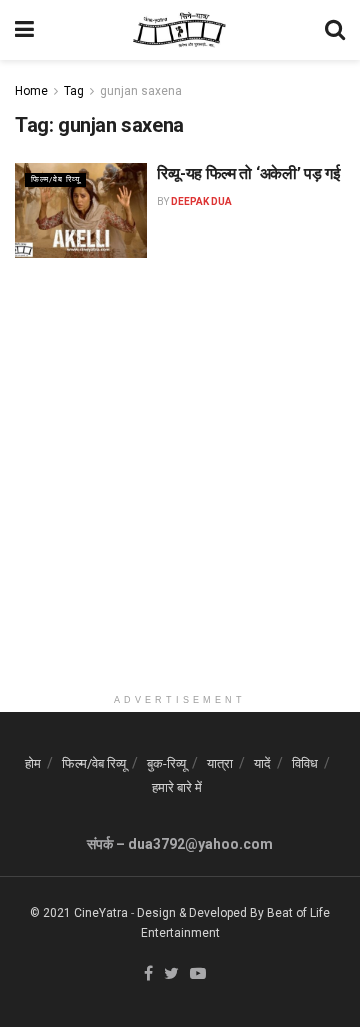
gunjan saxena (141, 91)
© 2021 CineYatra (79, 913)
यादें (262, 763)
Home (31, 91)
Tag (74, 91)
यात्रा (220, 763)
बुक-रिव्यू (166, 763)
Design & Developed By (200, 913)
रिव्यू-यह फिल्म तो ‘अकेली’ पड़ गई (248, 173)
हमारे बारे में (177, 787)
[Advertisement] (180, 504)
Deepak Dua (201, 201)
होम (33, 763)
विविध (305, 763)
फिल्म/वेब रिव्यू (55, 179)
